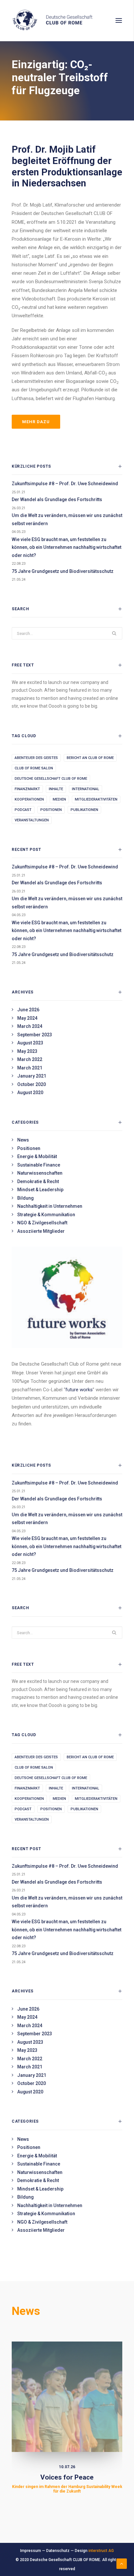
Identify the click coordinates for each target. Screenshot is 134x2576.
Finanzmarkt (27, 789)
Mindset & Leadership (40, 1190)
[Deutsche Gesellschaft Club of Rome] (67, 20)
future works (79, 1390)
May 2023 (27, 1051)
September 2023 (35, 1035)
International (86, 789)
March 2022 (30, 1059)
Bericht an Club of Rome (90, 758)
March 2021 (30, 1068)
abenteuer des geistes (36, 758)
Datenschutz (58, 2551)
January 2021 (32, 1076)
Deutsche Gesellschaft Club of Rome (51, 779)
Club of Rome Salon (34, 768)
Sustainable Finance (39, 1165)
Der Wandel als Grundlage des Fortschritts (57, 499)
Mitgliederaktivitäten (96, 799)
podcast (23, 810)
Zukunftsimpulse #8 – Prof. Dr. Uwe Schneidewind (65, 484)
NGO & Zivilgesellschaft (42, 1223)
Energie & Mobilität (37, 1156)
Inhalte (56, 789)
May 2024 (27, 1018)
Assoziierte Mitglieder (41, 1231)
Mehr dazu (36, 422)
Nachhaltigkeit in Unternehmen (50, 1206)
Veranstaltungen (32, 820)
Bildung (25, 1198)
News (23, 1140)
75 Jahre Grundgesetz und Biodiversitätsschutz (63, 571)
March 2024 (30, 1026)
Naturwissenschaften (40, 1173)
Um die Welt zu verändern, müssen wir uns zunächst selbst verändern (67, 519)
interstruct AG (101, 2551)
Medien (59, 799)
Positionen (51, 810)
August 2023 (30, 1043)
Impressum (31, 2551)
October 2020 (32, 1084)
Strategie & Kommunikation (46, 1215)
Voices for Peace (67, 2484)
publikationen (84, 810)
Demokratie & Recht (38, 1181)
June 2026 (28, 1010)
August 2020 (30, 1092)
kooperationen (29, 799)
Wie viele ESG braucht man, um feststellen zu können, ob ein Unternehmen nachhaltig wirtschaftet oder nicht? (67, 547)
